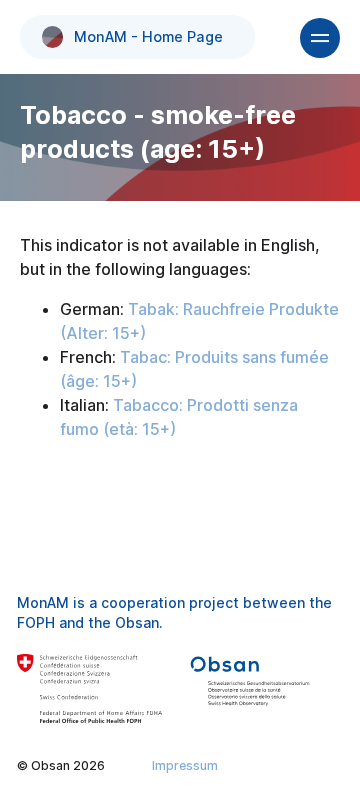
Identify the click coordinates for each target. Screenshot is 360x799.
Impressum (185, 765)
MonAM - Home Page (148, 36)
